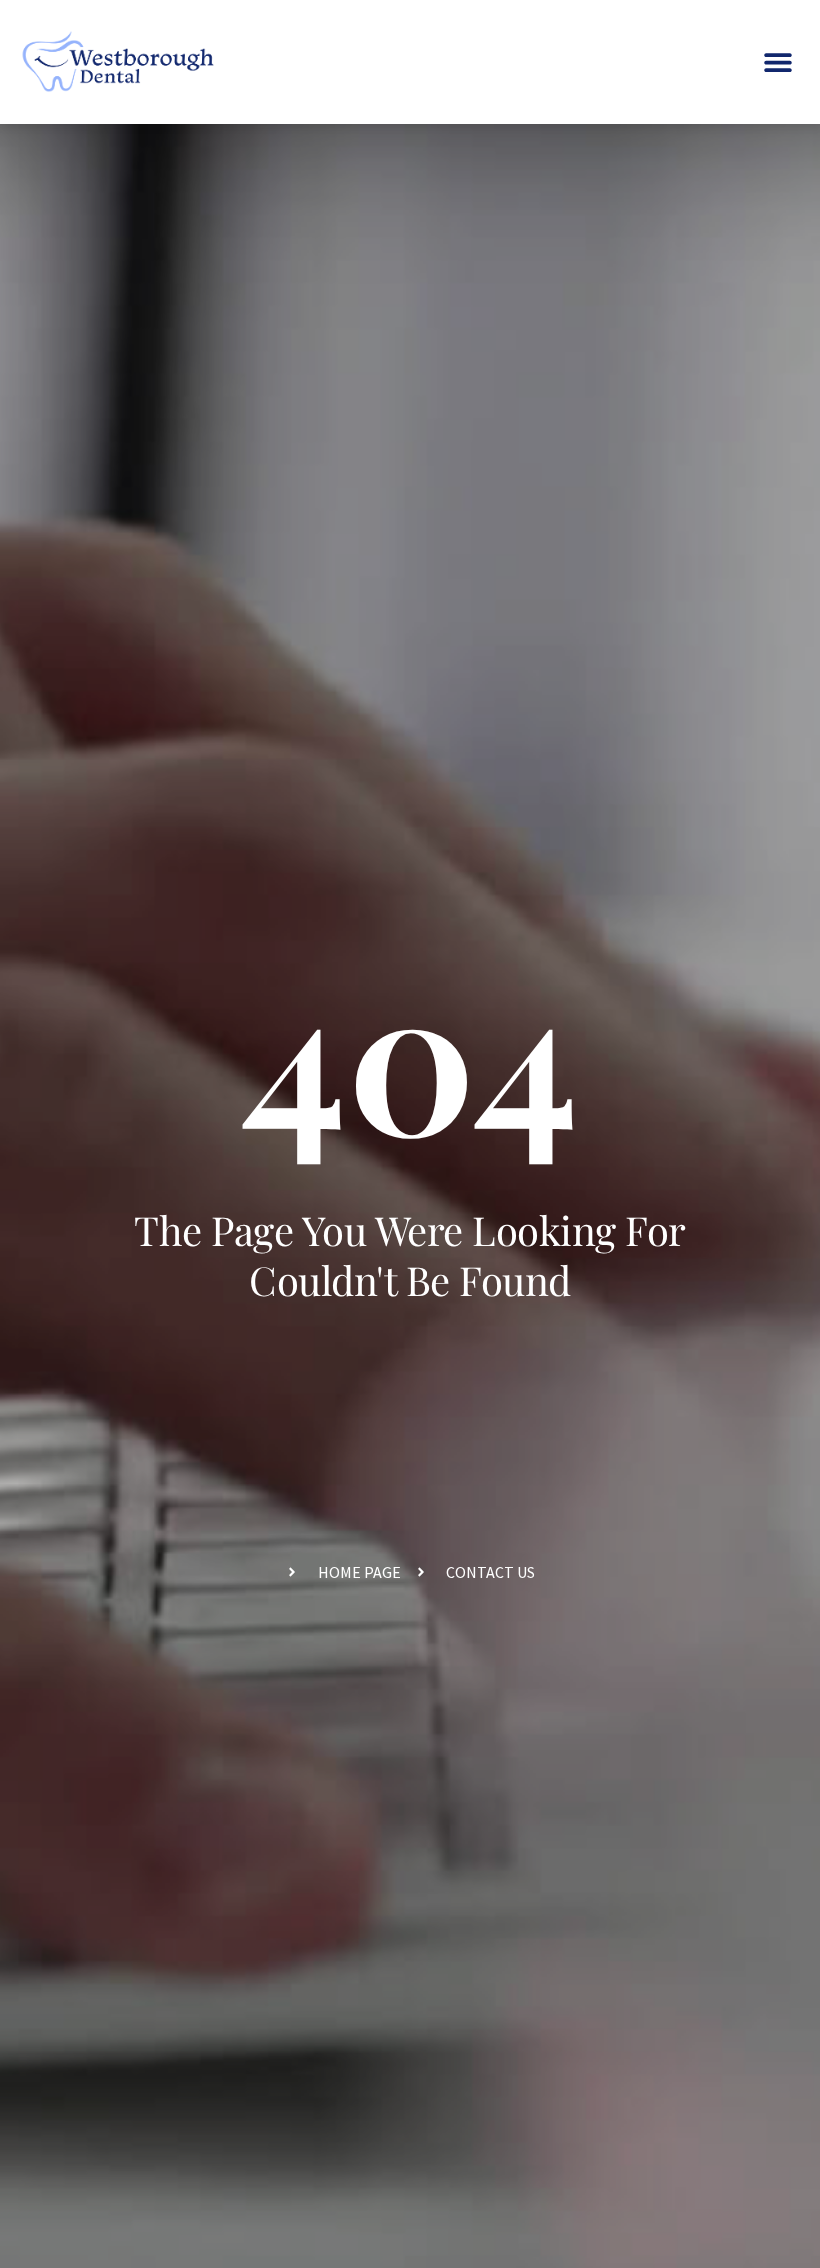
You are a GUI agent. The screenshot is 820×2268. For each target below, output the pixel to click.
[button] (777, 62)
